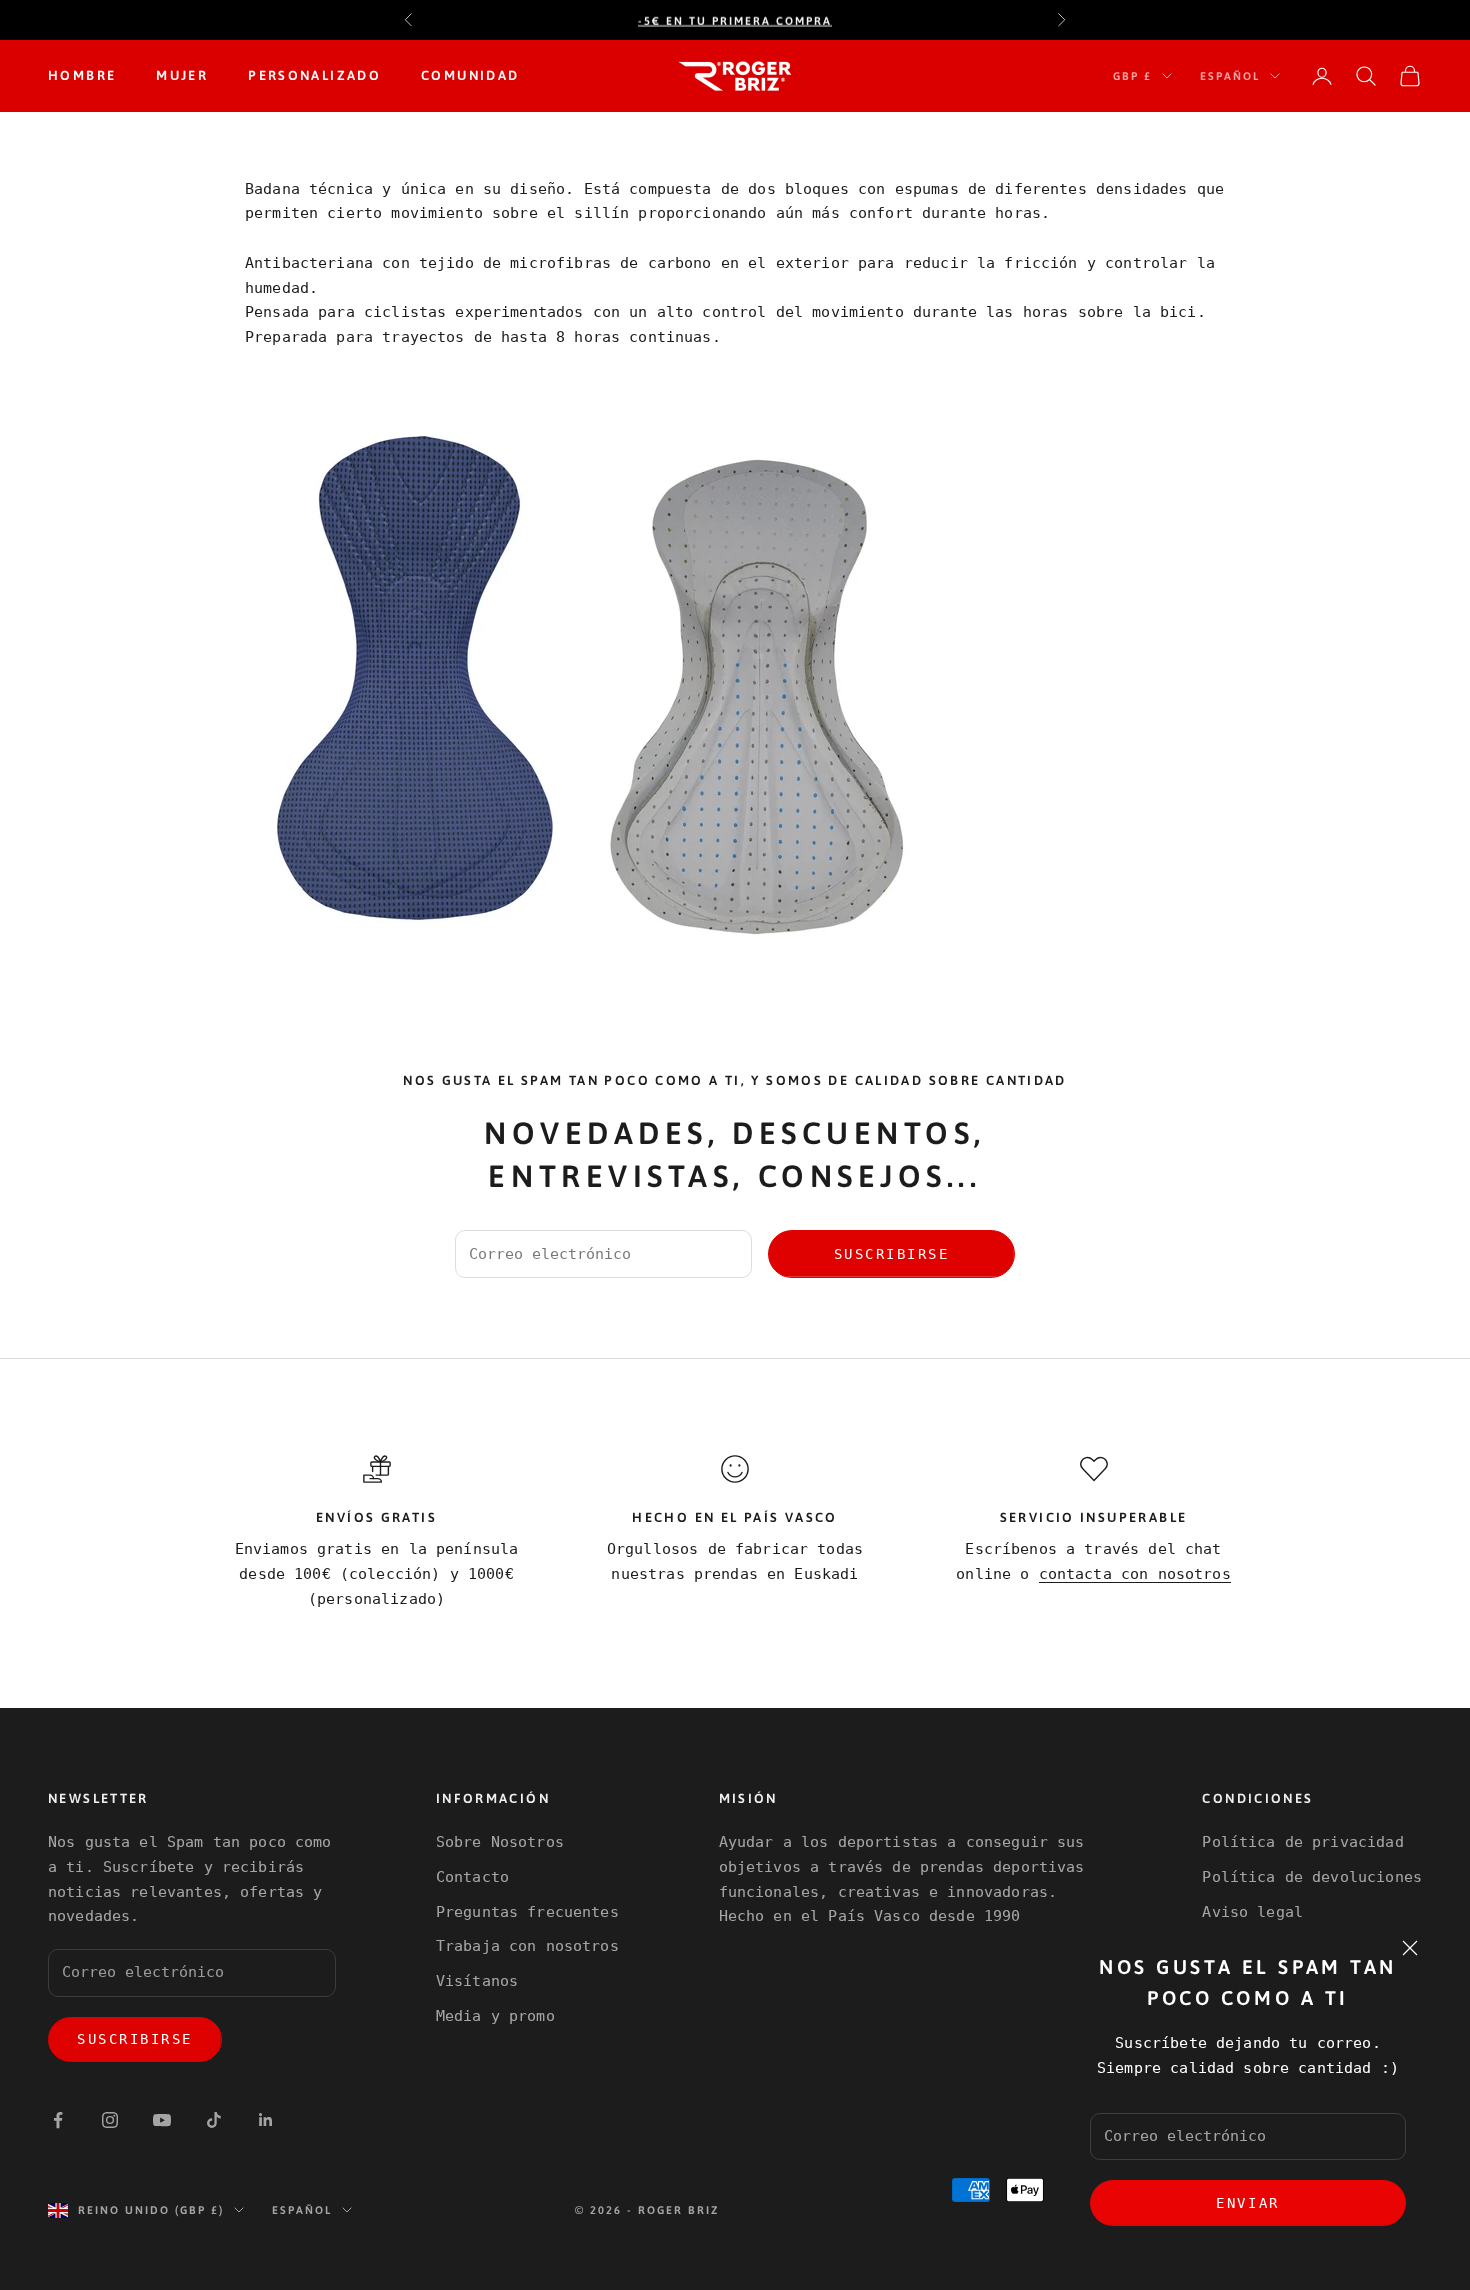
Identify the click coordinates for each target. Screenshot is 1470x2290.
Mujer (182, 75)
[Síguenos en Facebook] (58, 2120)
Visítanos (477, 1981)
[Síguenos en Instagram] (110, 2120)
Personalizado (314, 75)
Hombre (82, 75)
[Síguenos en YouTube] (162, 2120)
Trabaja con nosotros (527, 1946)
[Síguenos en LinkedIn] (266, 2120)
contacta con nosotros (1135, 1574)
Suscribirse (892, 1254)
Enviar (1247, 2203)
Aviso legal (1252, 1912)
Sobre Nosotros (500, 1842)
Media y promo (495, 2016)
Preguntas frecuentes (527, 1912)
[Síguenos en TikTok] (214, 2120)
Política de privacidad (1302, 1842)
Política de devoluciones (1312, 1877)
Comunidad (470, 75)
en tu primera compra (735, 20)
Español (1230, 76)
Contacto (472, 1877)
